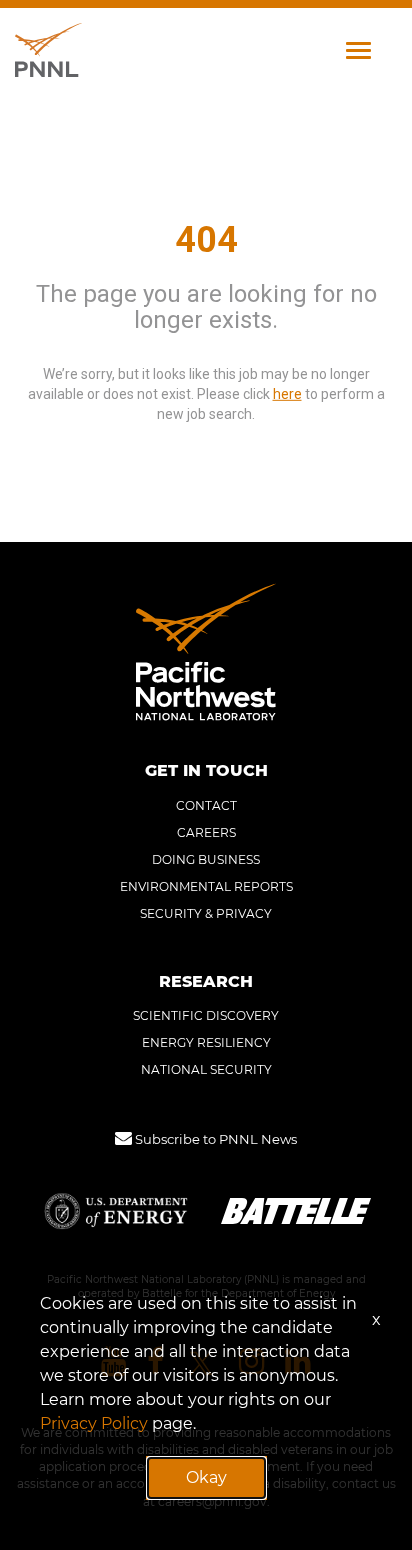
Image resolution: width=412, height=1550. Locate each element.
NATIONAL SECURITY (206, 1069)
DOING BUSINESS (206, 859)
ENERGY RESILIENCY (206, 1042)
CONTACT (206, 805)
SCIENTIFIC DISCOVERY (206, 1015)
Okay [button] (206, 1477)
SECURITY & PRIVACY (206, 913)
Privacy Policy (94, 1423)
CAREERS (206, 832)
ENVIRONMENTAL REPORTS (206, 886)
